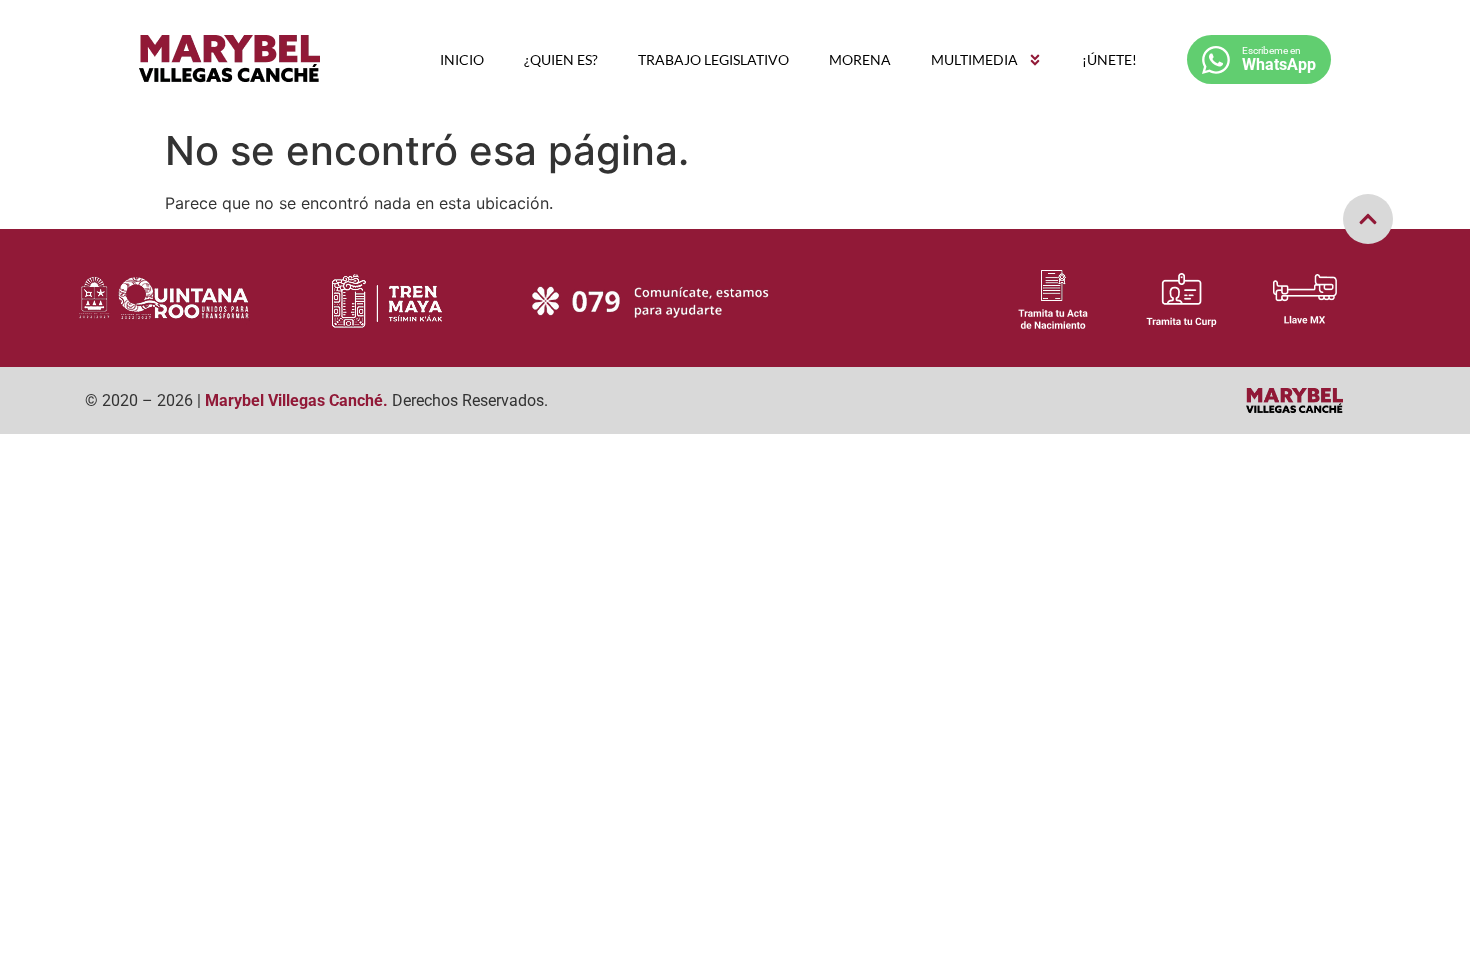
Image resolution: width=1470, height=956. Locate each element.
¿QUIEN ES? (561, 59)
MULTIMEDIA (974, 59)
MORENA (860, 59)
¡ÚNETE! (1109, 59)
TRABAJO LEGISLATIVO (713, 59)
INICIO (462, 59)
